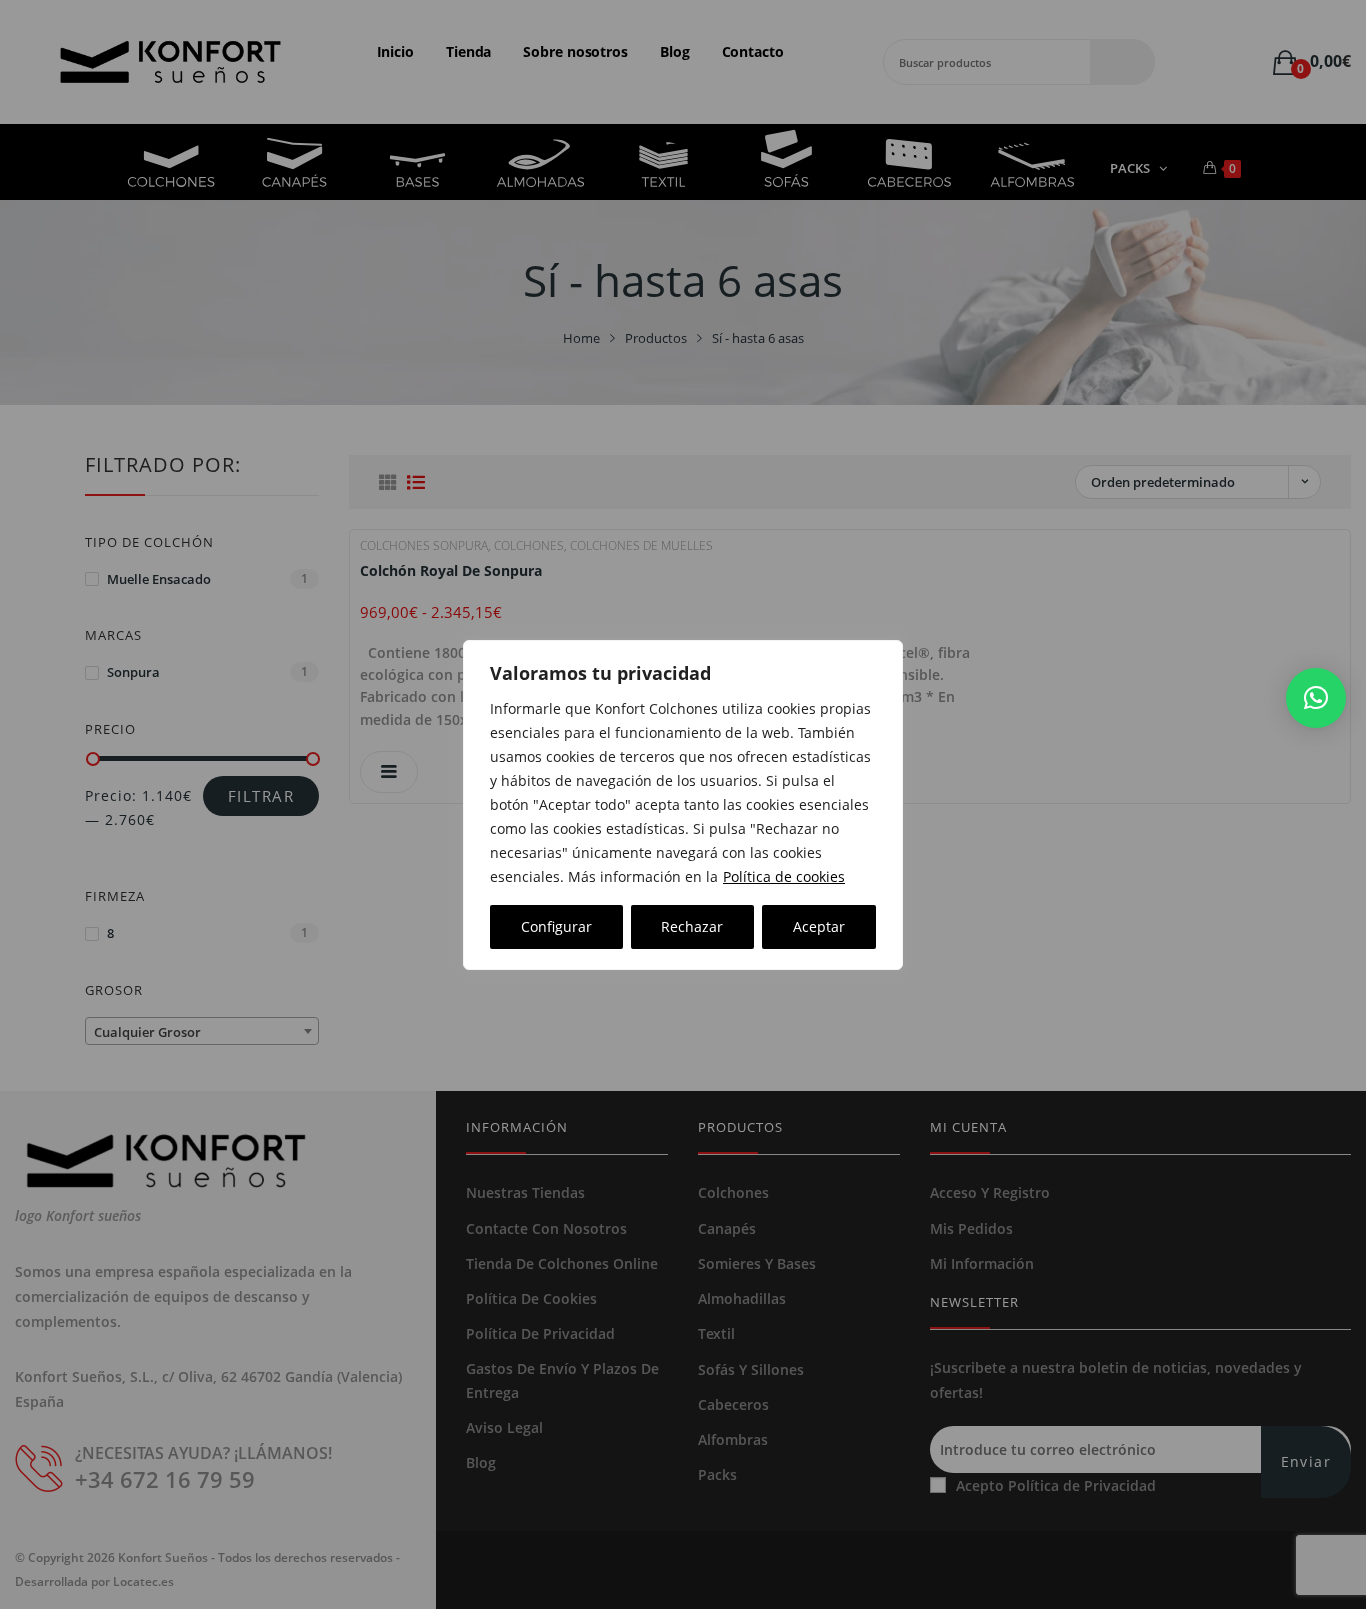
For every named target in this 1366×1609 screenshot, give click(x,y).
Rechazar (692, 926)
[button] (1316, 698)
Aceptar (819, 926)
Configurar (556, 926)
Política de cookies (784, 876)
